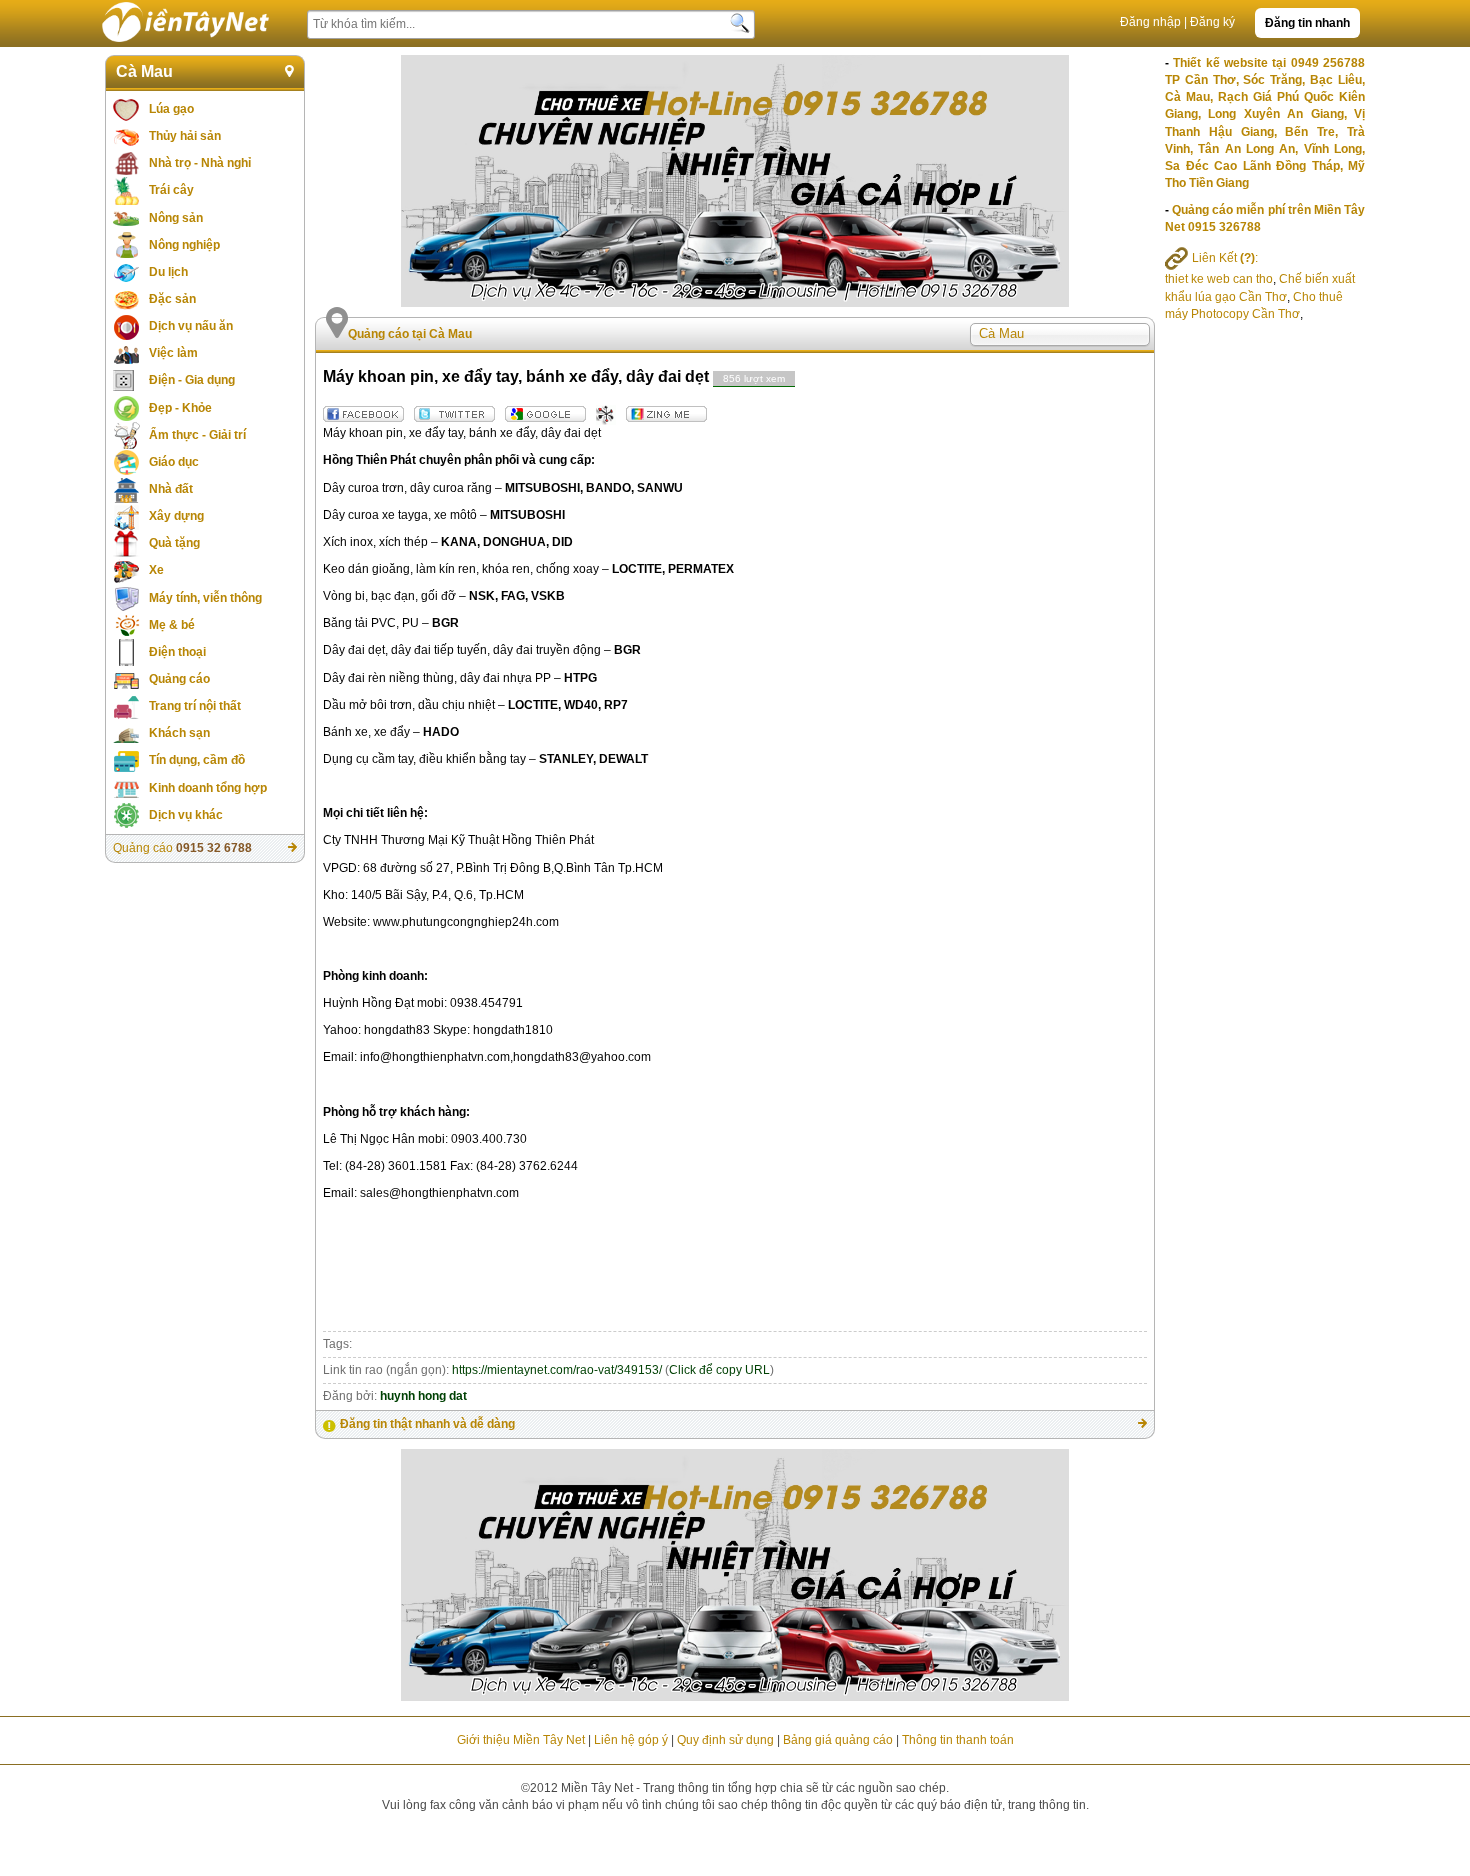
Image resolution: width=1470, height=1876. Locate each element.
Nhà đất (171, 489)
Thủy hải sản (185, 136)
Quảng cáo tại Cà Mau (410, 334)
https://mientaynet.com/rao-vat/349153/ (557, 1370)
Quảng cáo (179, 679)
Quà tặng (174, 543)
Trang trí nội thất (195, 706)
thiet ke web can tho (1219, 279)
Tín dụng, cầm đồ (197, 760)
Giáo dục (174, 462)
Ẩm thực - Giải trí (197, 435)
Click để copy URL (719, 1370)
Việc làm (173, 353)
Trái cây (171, 190)
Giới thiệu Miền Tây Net (521, 1740)
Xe (156, 570)
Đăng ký (1212, 22)
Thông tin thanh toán (958, 1740)
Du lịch (168, 272)
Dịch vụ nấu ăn (191, 326)
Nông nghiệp (184, 245)
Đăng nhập (1150, 22)
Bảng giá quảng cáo (838, 1740)
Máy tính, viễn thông (205, 598)
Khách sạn (179, 733)
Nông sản (176, 218)
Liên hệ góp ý (631, 1740)
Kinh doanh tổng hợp (208, 788)
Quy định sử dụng (725, 1740)
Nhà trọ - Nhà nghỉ (200, 163)
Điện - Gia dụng (192, 380)
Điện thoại (177, 652)
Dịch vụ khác (186, 815)
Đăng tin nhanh (1307, 23)
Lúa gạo (171, 109)
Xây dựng (176, 516)
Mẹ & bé (172, 625)
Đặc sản (172, 299)
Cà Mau (144, 71)
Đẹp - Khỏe (180, 408)
